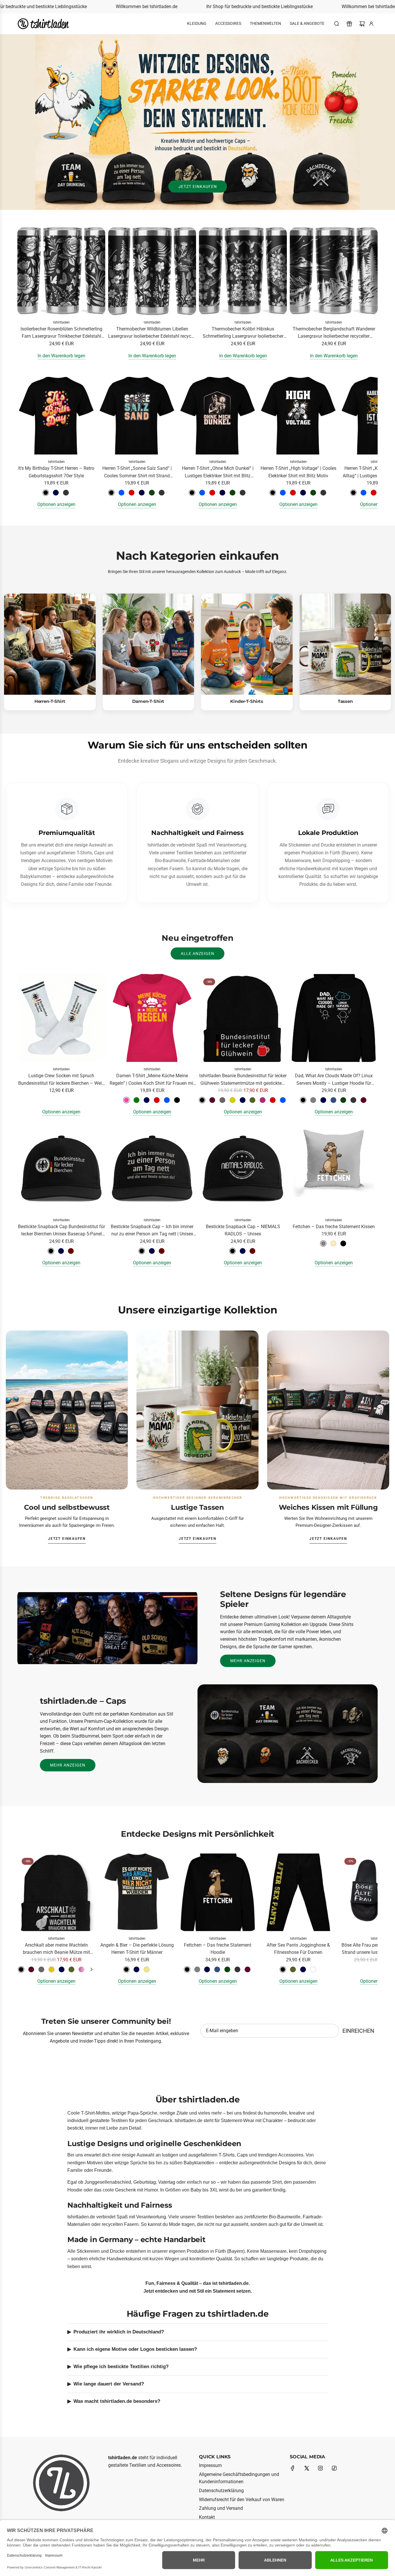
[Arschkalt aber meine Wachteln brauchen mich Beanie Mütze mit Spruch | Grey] (41, 1969)
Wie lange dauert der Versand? (109, 2384)
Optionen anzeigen (56, 504)
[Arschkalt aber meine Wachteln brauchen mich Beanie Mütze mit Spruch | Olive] (71, 1969)
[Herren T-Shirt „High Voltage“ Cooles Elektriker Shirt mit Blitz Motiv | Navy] (303, 493)
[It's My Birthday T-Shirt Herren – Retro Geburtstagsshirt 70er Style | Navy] (56, 493)
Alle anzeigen (197, 953)
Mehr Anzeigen (248, 1661)
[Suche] (337, 24)
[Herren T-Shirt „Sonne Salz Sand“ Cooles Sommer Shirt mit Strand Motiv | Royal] (121, 493)
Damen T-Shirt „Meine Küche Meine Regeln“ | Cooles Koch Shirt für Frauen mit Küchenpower (152, 1080)
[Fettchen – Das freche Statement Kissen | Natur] (333, 1243)
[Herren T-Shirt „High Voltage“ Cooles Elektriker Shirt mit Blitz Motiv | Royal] (283, 493)
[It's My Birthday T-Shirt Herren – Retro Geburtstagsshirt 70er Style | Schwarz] (46, 493)
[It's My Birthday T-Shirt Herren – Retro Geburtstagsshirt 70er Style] (56, 416)
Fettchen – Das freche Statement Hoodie (218, 1949)
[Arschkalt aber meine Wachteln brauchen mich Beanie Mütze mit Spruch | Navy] (62, 1969)
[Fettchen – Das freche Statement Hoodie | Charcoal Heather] (237, 1969)
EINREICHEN (358, 2031)
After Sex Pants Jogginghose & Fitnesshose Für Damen (298, 1949)
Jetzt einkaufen (198, 186)
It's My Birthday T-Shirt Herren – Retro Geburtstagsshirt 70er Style (56, 472)
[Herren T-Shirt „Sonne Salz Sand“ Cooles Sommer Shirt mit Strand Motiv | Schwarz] (111, 493)
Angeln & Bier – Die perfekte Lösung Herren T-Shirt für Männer (137, 1949)
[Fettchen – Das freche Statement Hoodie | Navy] (207, 1969)
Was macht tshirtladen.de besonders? (117, 2401)
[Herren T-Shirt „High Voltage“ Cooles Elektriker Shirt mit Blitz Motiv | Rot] (293, 493)
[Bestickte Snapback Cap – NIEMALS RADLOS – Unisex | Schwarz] (232, 1251)
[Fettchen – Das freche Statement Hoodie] (218, 1892)
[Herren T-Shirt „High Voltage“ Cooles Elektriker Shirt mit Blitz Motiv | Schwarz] (273, 493)
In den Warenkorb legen (61, 356)
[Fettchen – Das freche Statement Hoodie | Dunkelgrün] (227, 1969)
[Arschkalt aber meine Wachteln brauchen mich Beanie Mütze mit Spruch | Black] (21, 1969)
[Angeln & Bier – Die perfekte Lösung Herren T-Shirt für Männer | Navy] (136, 1969)
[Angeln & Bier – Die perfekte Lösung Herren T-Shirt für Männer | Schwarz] (126, 1969)
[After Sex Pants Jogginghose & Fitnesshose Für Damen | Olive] (293, 1969)
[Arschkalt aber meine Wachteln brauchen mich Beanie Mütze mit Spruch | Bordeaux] (31, 1969)
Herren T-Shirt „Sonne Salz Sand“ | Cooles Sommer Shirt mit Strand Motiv (137, 472)
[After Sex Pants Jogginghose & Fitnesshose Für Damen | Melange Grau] (313, 1969)
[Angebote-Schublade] (349, 24)
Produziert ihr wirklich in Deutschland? (119, 2332)
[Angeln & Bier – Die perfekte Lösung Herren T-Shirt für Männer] (137, 1892)
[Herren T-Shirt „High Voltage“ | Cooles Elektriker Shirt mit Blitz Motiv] (298, 416)
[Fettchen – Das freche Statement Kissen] (334, 1169)
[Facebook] (293, 2468)
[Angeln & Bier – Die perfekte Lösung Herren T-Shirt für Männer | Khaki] (147, 1969)
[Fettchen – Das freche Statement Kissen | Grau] (323, 1243)
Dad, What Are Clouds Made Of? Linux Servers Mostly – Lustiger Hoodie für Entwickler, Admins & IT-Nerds (334, 1080)
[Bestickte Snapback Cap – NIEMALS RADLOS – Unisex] (243, 1169)
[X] (307, 2468)
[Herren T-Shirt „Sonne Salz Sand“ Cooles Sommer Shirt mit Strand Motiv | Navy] (142, 493)
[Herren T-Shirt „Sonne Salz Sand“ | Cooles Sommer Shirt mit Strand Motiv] (137, 416)
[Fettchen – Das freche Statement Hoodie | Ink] (217, 1969)
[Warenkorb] (362, 24)
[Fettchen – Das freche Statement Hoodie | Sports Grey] (197, 1969)
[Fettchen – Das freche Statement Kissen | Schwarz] (343, 1243)
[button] (24, 442)
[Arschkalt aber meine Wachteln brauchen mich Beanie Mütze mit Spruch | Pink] (82, 1969)
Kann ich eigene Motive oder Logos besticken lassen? (135, 2349)
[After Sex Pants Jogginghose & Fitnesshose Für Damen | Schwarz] (283, 1969)
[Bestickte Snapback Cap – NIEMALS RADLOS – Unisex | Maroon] (252, 1251)
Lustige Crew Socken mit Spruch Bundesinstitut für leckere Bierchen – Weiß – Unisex (61, 1080)
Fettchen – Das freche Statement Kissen (334, 1227)
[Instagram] (320, 2468)
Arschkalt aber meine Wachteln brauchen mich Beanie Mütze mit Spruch (56, 1949)
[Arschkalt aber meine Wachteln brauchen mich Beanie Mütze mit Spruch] (56, 1892)
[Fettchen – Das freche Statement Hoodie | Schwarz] (187, 1969)
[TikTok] (334, 2468)
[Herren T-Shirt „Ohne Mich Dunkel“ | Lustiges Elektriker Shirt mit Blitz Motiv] (218, 416)
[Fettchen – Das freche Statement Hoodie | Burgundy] (248, 1969)
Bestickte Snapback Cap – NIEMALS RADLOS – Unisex (243, 1230)
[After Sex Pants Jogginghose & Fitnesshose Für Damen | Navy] (303, 1969)
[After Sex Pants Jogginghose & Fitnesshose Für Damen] (298, 1892)
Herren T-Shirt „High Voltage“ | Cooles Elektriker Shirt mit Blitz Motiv (298, 472)
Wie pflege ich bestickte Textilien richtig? (121, 2367)
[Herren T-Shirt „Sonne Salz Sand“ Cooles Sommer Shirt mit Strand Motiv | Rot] (132, 493)
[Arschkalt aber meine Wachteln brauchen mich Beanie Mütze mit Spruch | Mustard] (51, 1969)
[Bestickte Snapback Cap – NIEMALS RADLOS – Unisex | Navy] (243, 1251)
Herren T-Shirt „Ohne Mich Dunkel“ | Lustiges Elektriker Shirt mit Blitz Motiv (218, 472)
